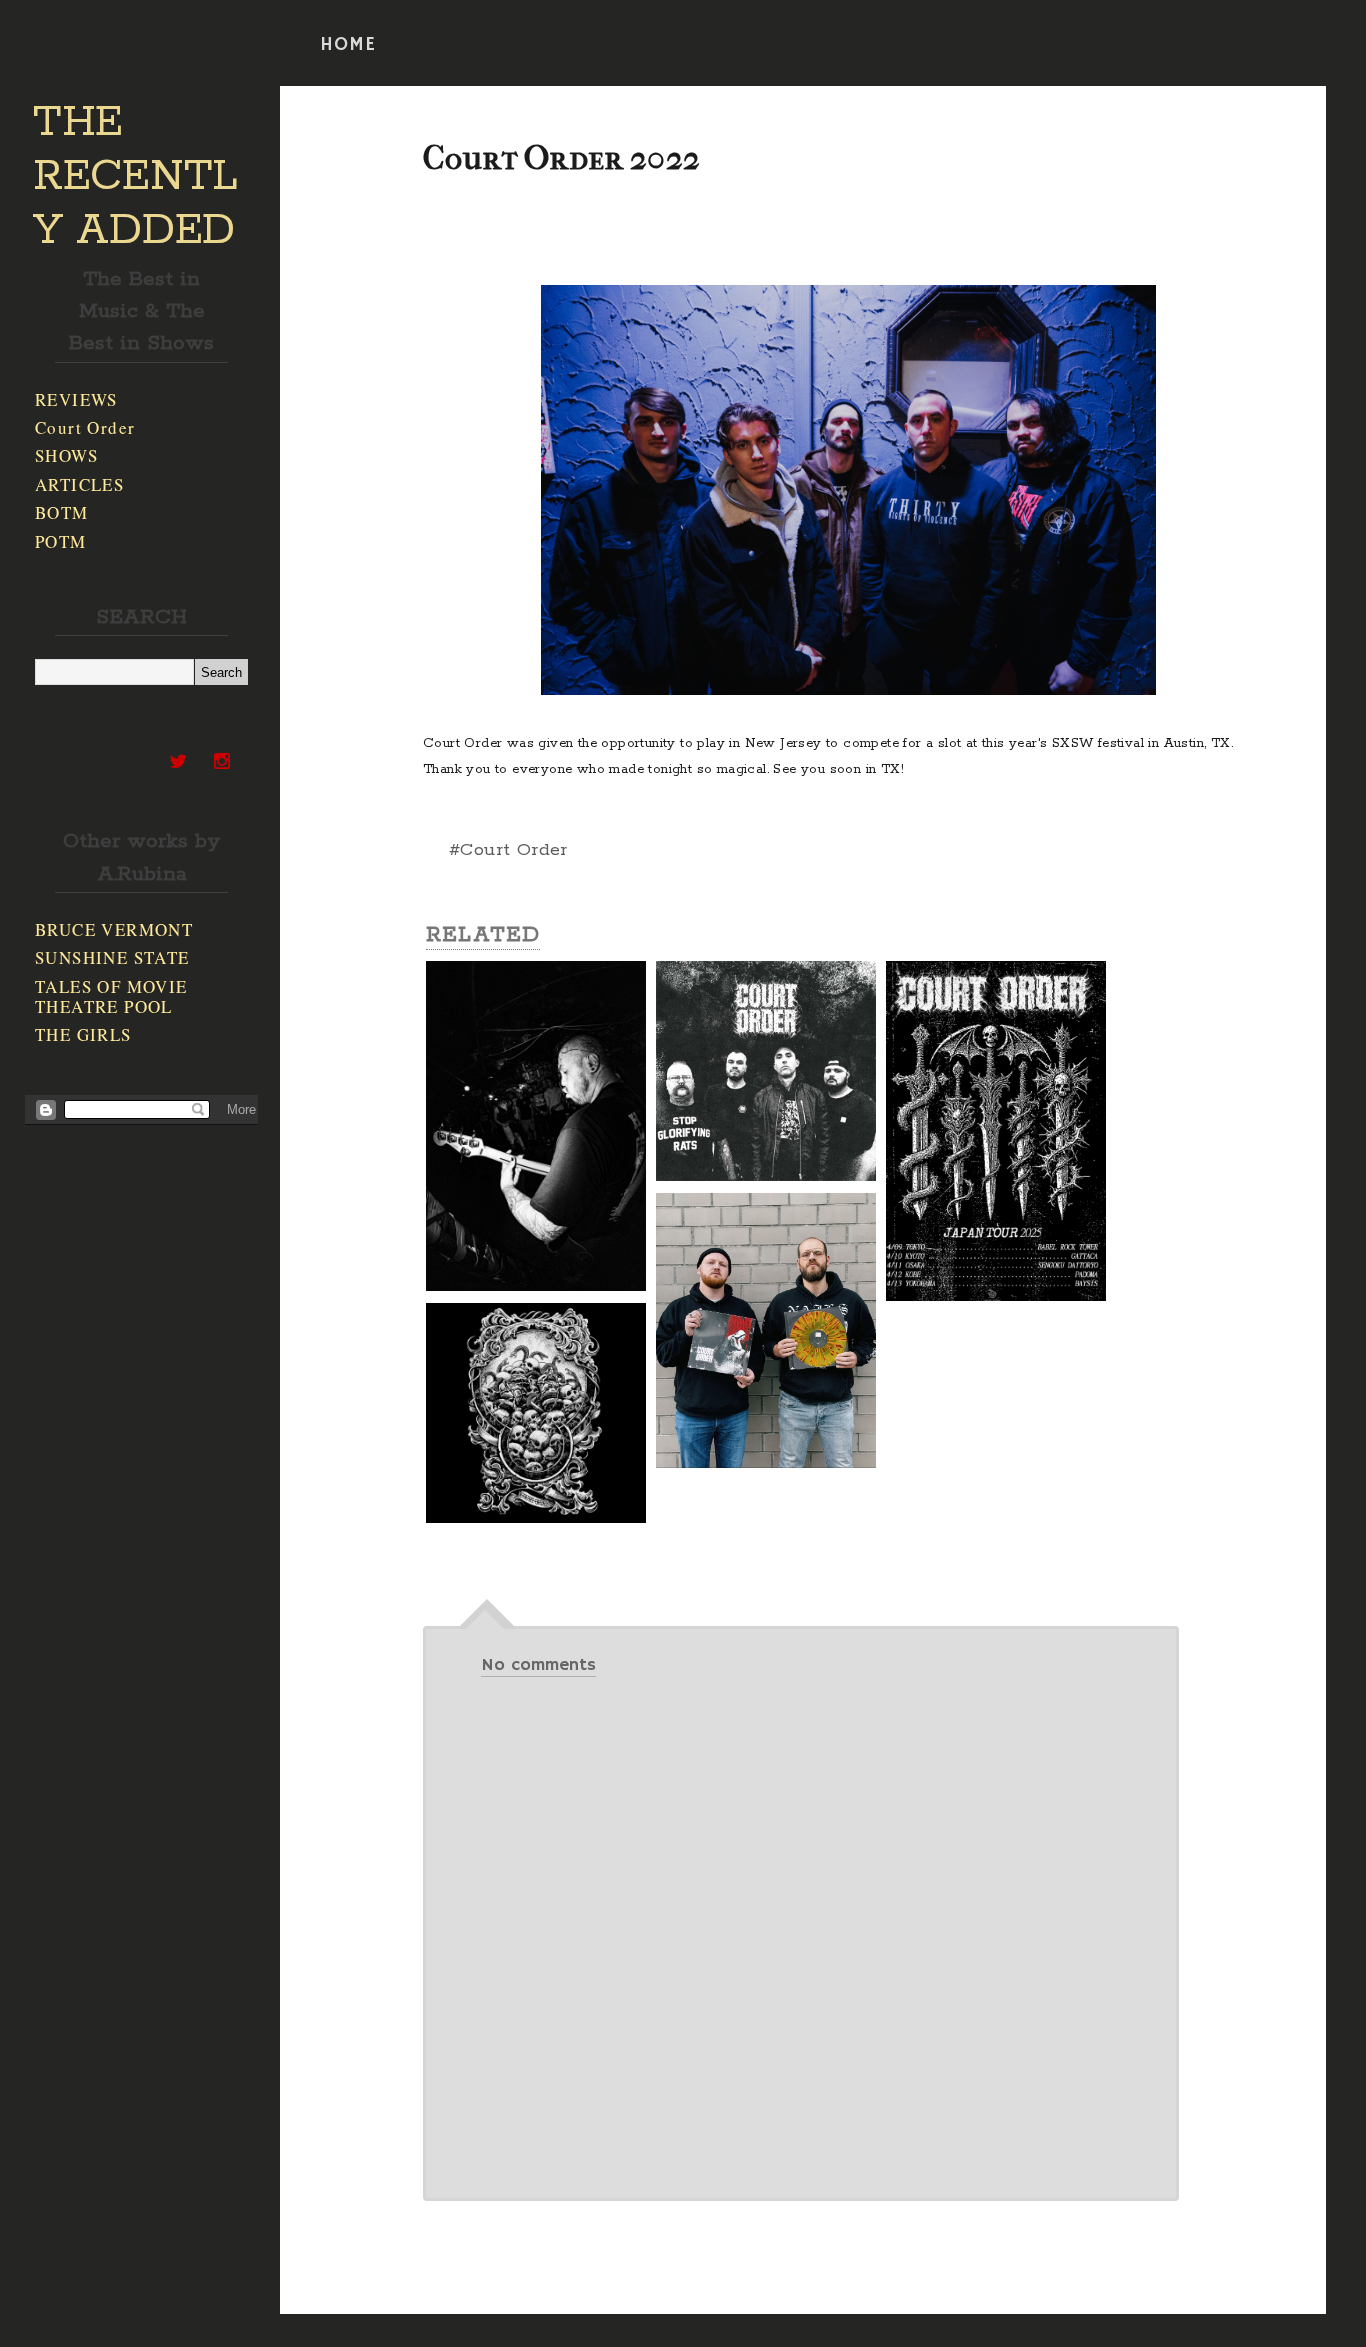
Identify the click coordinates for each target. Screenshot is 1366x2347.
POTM (61, 541)
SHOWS (66, 455)
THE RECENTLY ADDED (135, 177)
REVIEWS (76, 399)
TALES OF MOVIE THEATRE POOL (111, 996)
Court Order (85, 427)
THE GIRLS (83, 1034)
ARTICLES (79, 484)
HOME (348, 45)
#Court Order (508, 850)
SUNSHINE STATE (112, 957)
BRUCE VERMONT (114, 929)
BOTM (62, 512)
